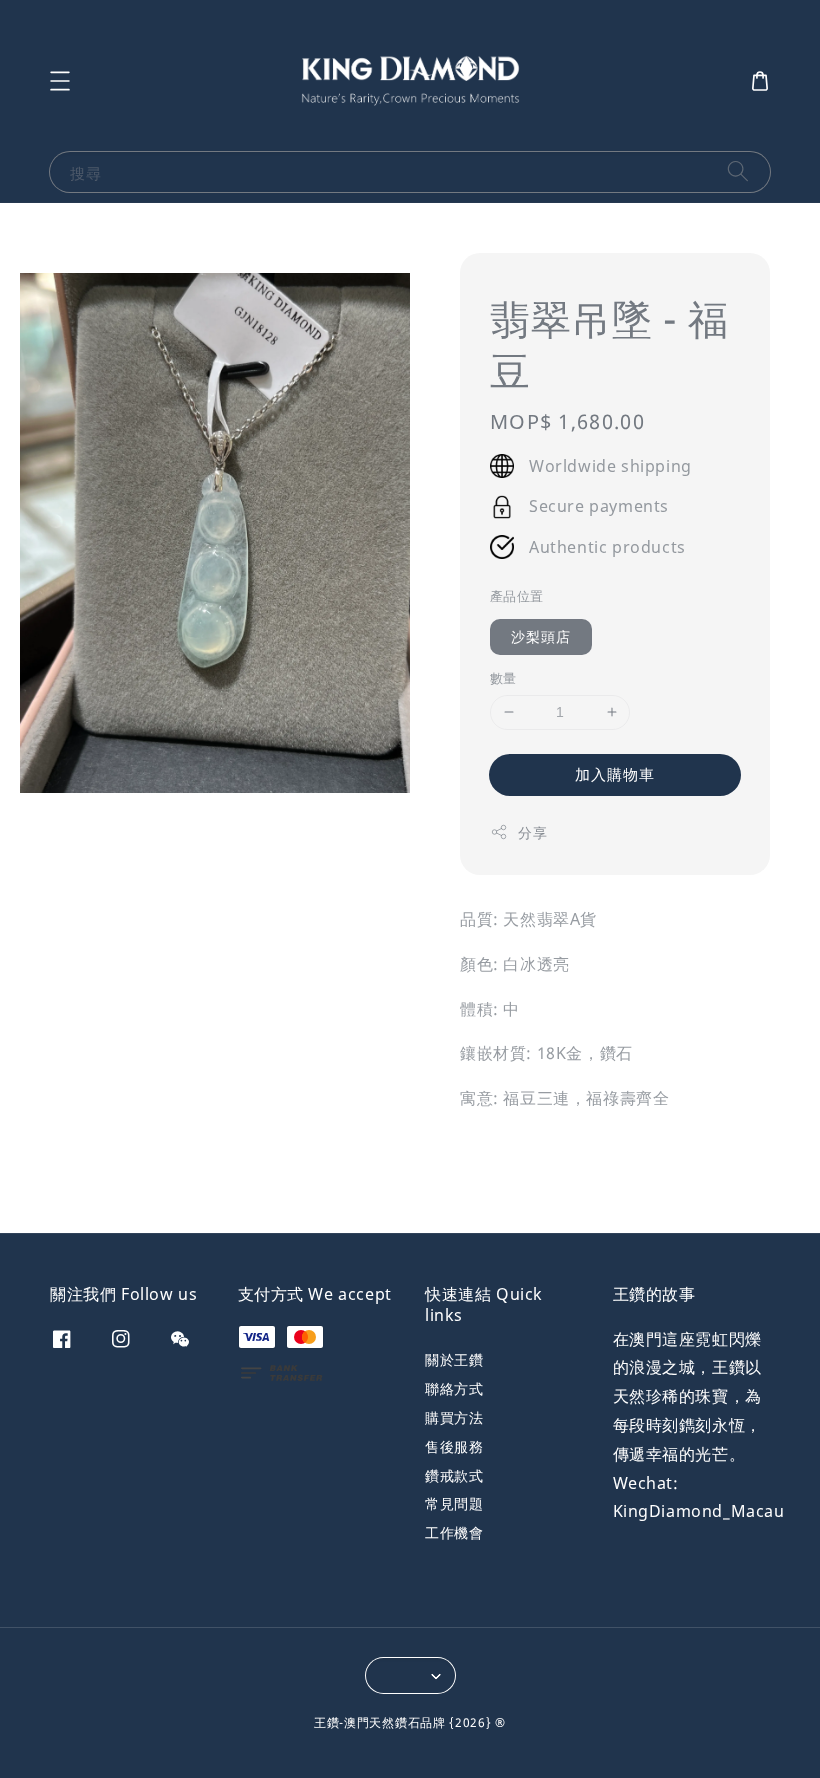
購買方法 (454, 1417)
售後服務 (454, 1446)
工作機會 (454, 1532)
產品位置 (517, 596)
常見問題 (454, 1503)
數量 (503, 678)
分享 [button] (532, 832)
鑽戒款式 (454, 1475)
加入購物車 (615, 774)
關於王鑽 (454, 1360)
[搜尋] (738, 171)
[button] (60, 81)
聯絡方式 (454, 1388)
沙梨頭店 (541, 636)
